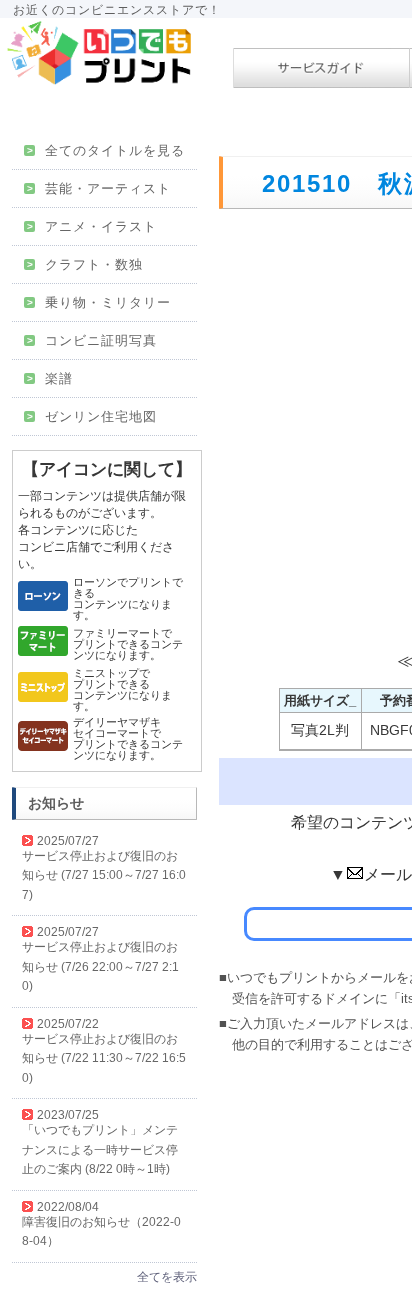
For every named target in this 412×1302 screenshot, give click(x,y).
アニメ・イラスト (92, 226)
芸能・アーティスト (99, 188)
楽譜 (50, 378)
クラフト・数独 (85, 264)
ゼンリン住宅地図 (92, 416)
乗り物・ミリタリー (99, 302)
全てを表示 (167, 1277)
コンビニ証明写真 (92, 340)
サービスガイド (321, 68)
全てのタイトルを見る (106, 150)
